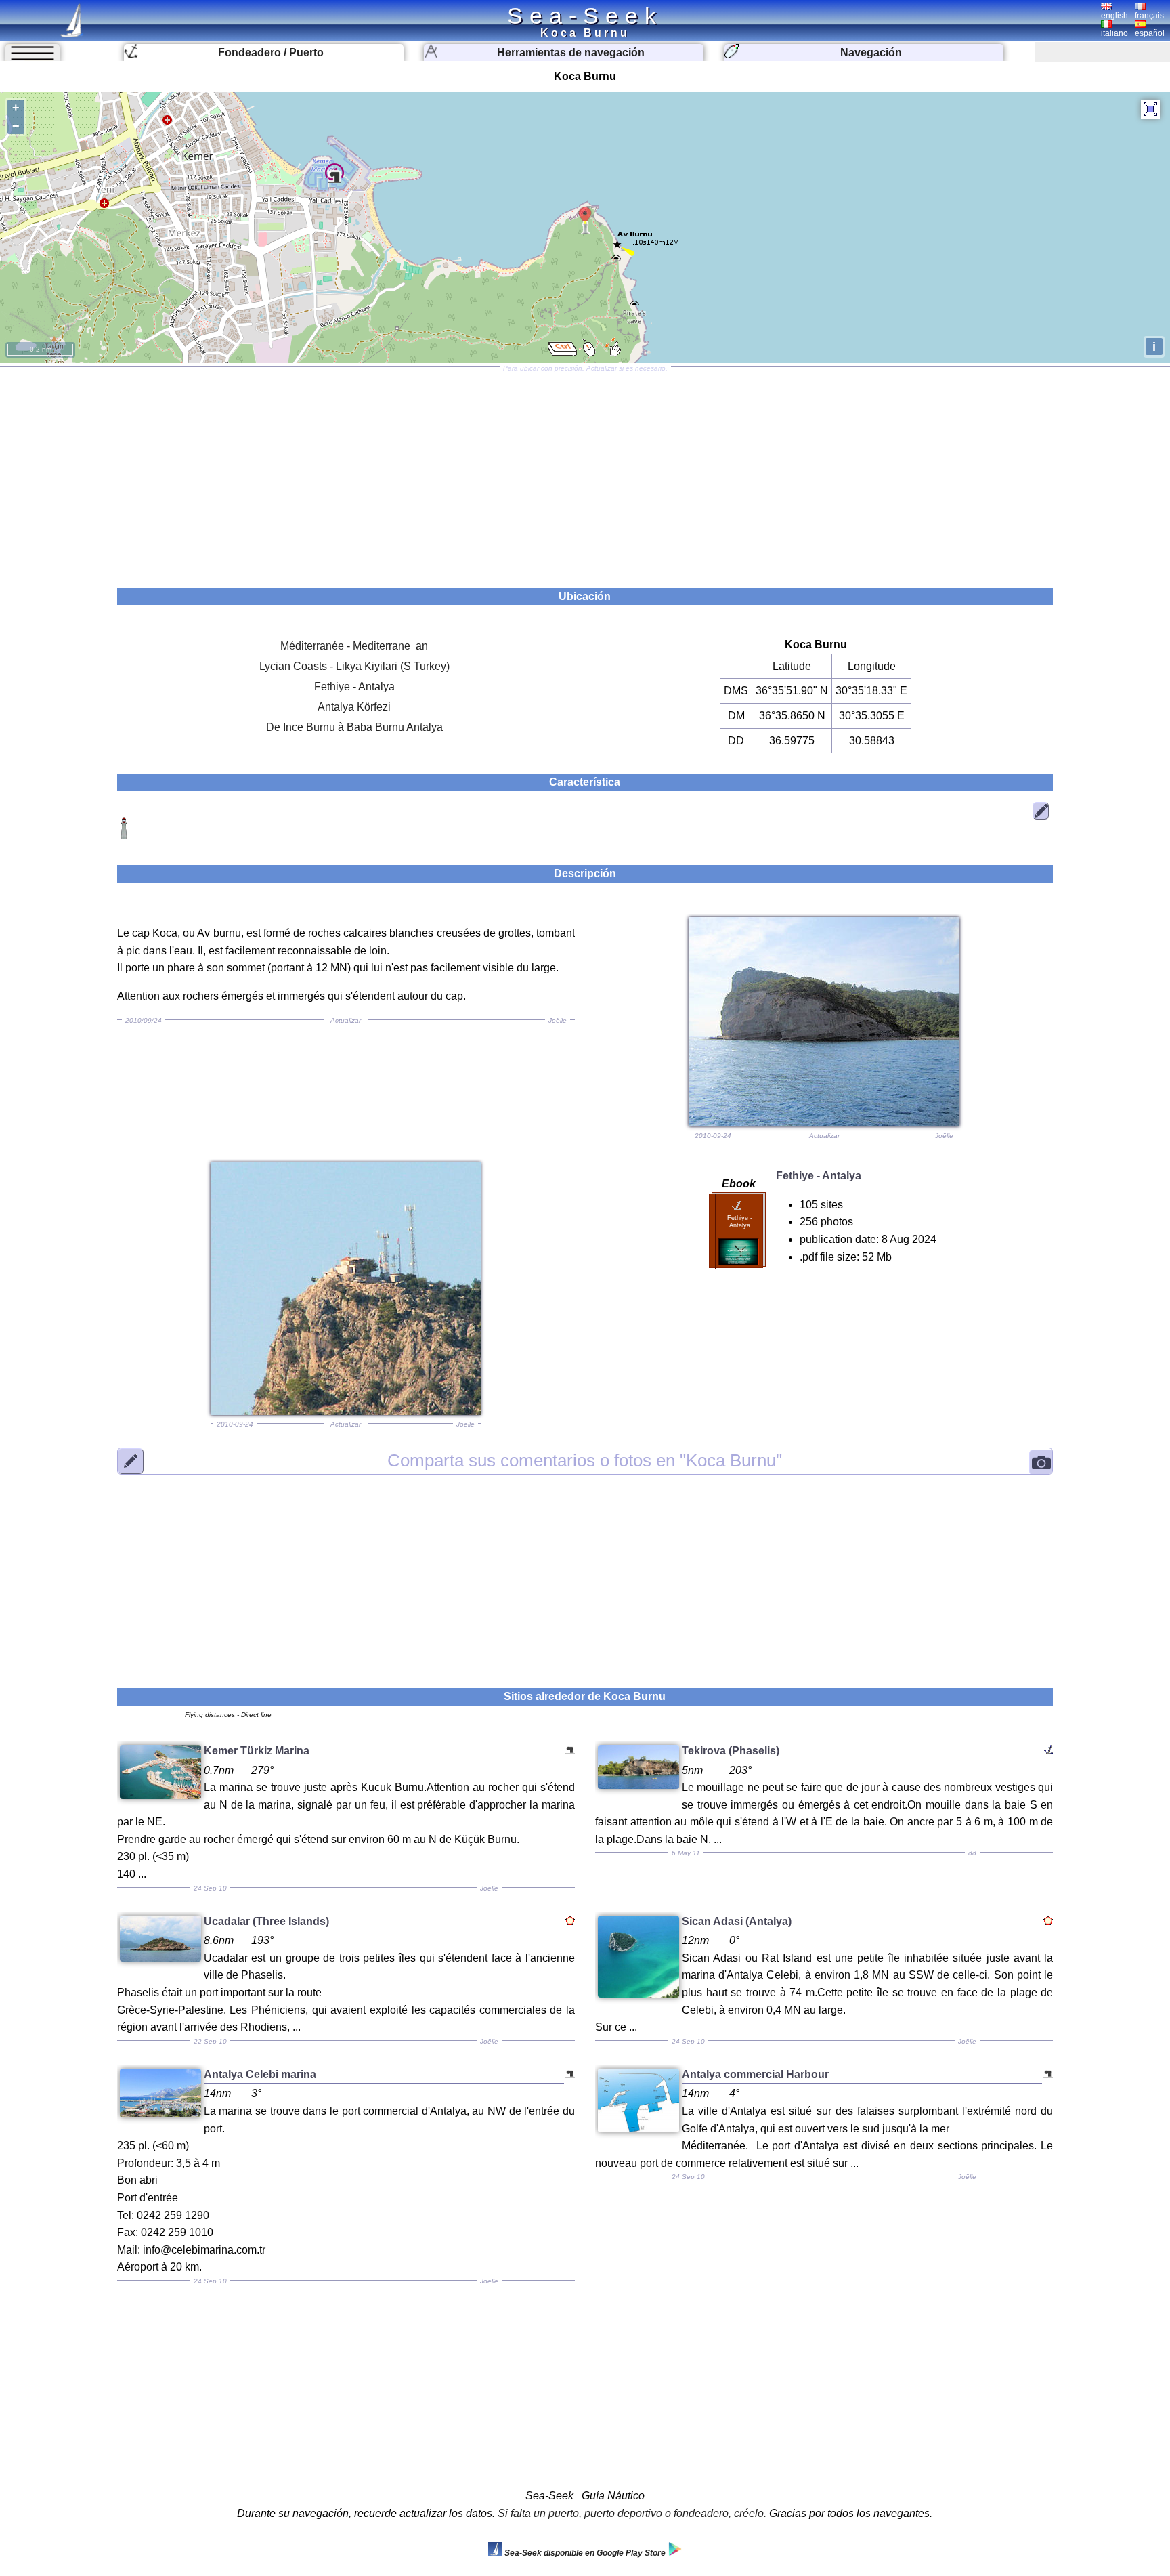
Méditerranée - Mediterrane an (354, 646)
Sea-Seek (585, 16)
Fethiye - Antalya (354, 687)
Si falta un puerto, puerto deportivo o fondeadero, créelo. (632, 2513)
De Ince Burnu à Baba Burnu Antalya (354, 727)
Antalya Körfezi (354, 707)
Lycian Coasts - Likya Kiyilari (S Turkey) (354, 666)
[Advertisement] (585, 473)
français (1149, 16)
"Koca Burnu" (585, 1461)
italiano (1114, 33)
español (1150, 33)
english (1114, 16)
